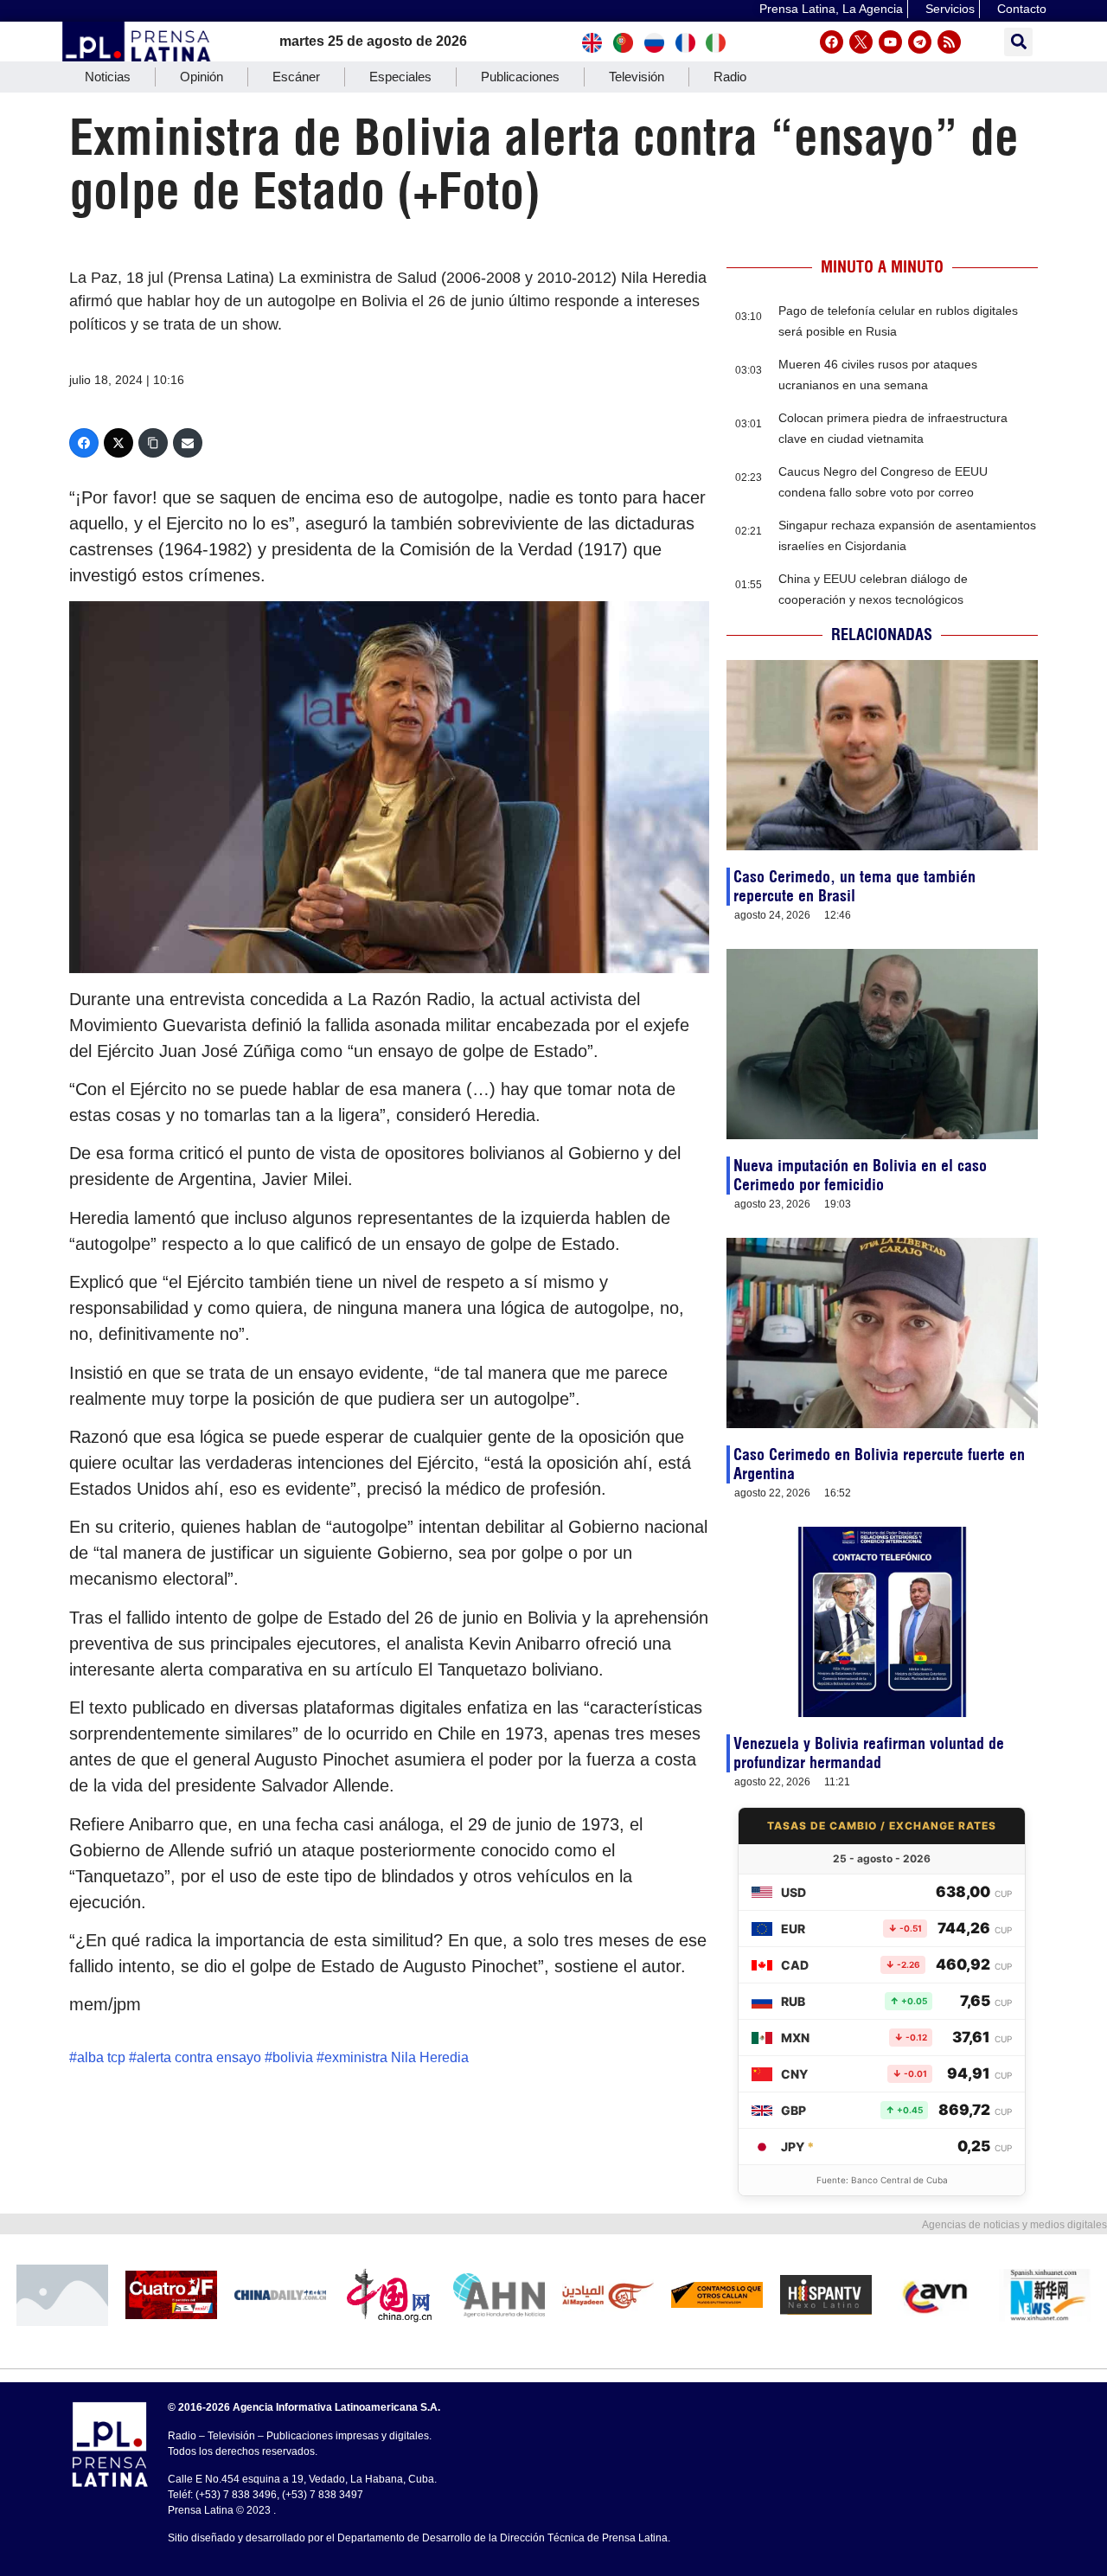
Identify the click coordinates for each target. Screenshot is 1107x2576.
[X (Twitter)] (118, 443)
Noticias (108, 77)
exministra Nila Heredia (397, 2057)
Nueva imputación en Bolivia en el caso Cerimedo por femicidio (860, 1175)
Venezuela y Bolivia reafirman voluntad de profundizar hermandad (869, 1753)
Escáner (296, 77)
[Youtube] (890, 42)
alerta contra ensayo (199, 2057)
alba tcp (101, 2057)
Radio (730, 77)
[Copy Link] (153, 443)
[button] (1018, 42)
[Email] (188, 443)
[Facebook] (832, 42)
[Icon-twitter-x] (861, 42)
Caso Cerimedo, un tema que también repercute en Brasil (854, 886)
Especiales (400, 77)
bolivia (293, 2057)
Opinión (202, 77)
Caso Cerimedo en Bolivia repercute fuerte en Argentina (879, 1464)
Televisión (637, 77)
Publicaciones (520, 77)
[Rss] (949, 42)
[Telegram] (920, 42)
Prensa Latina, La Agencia (831, 9)
